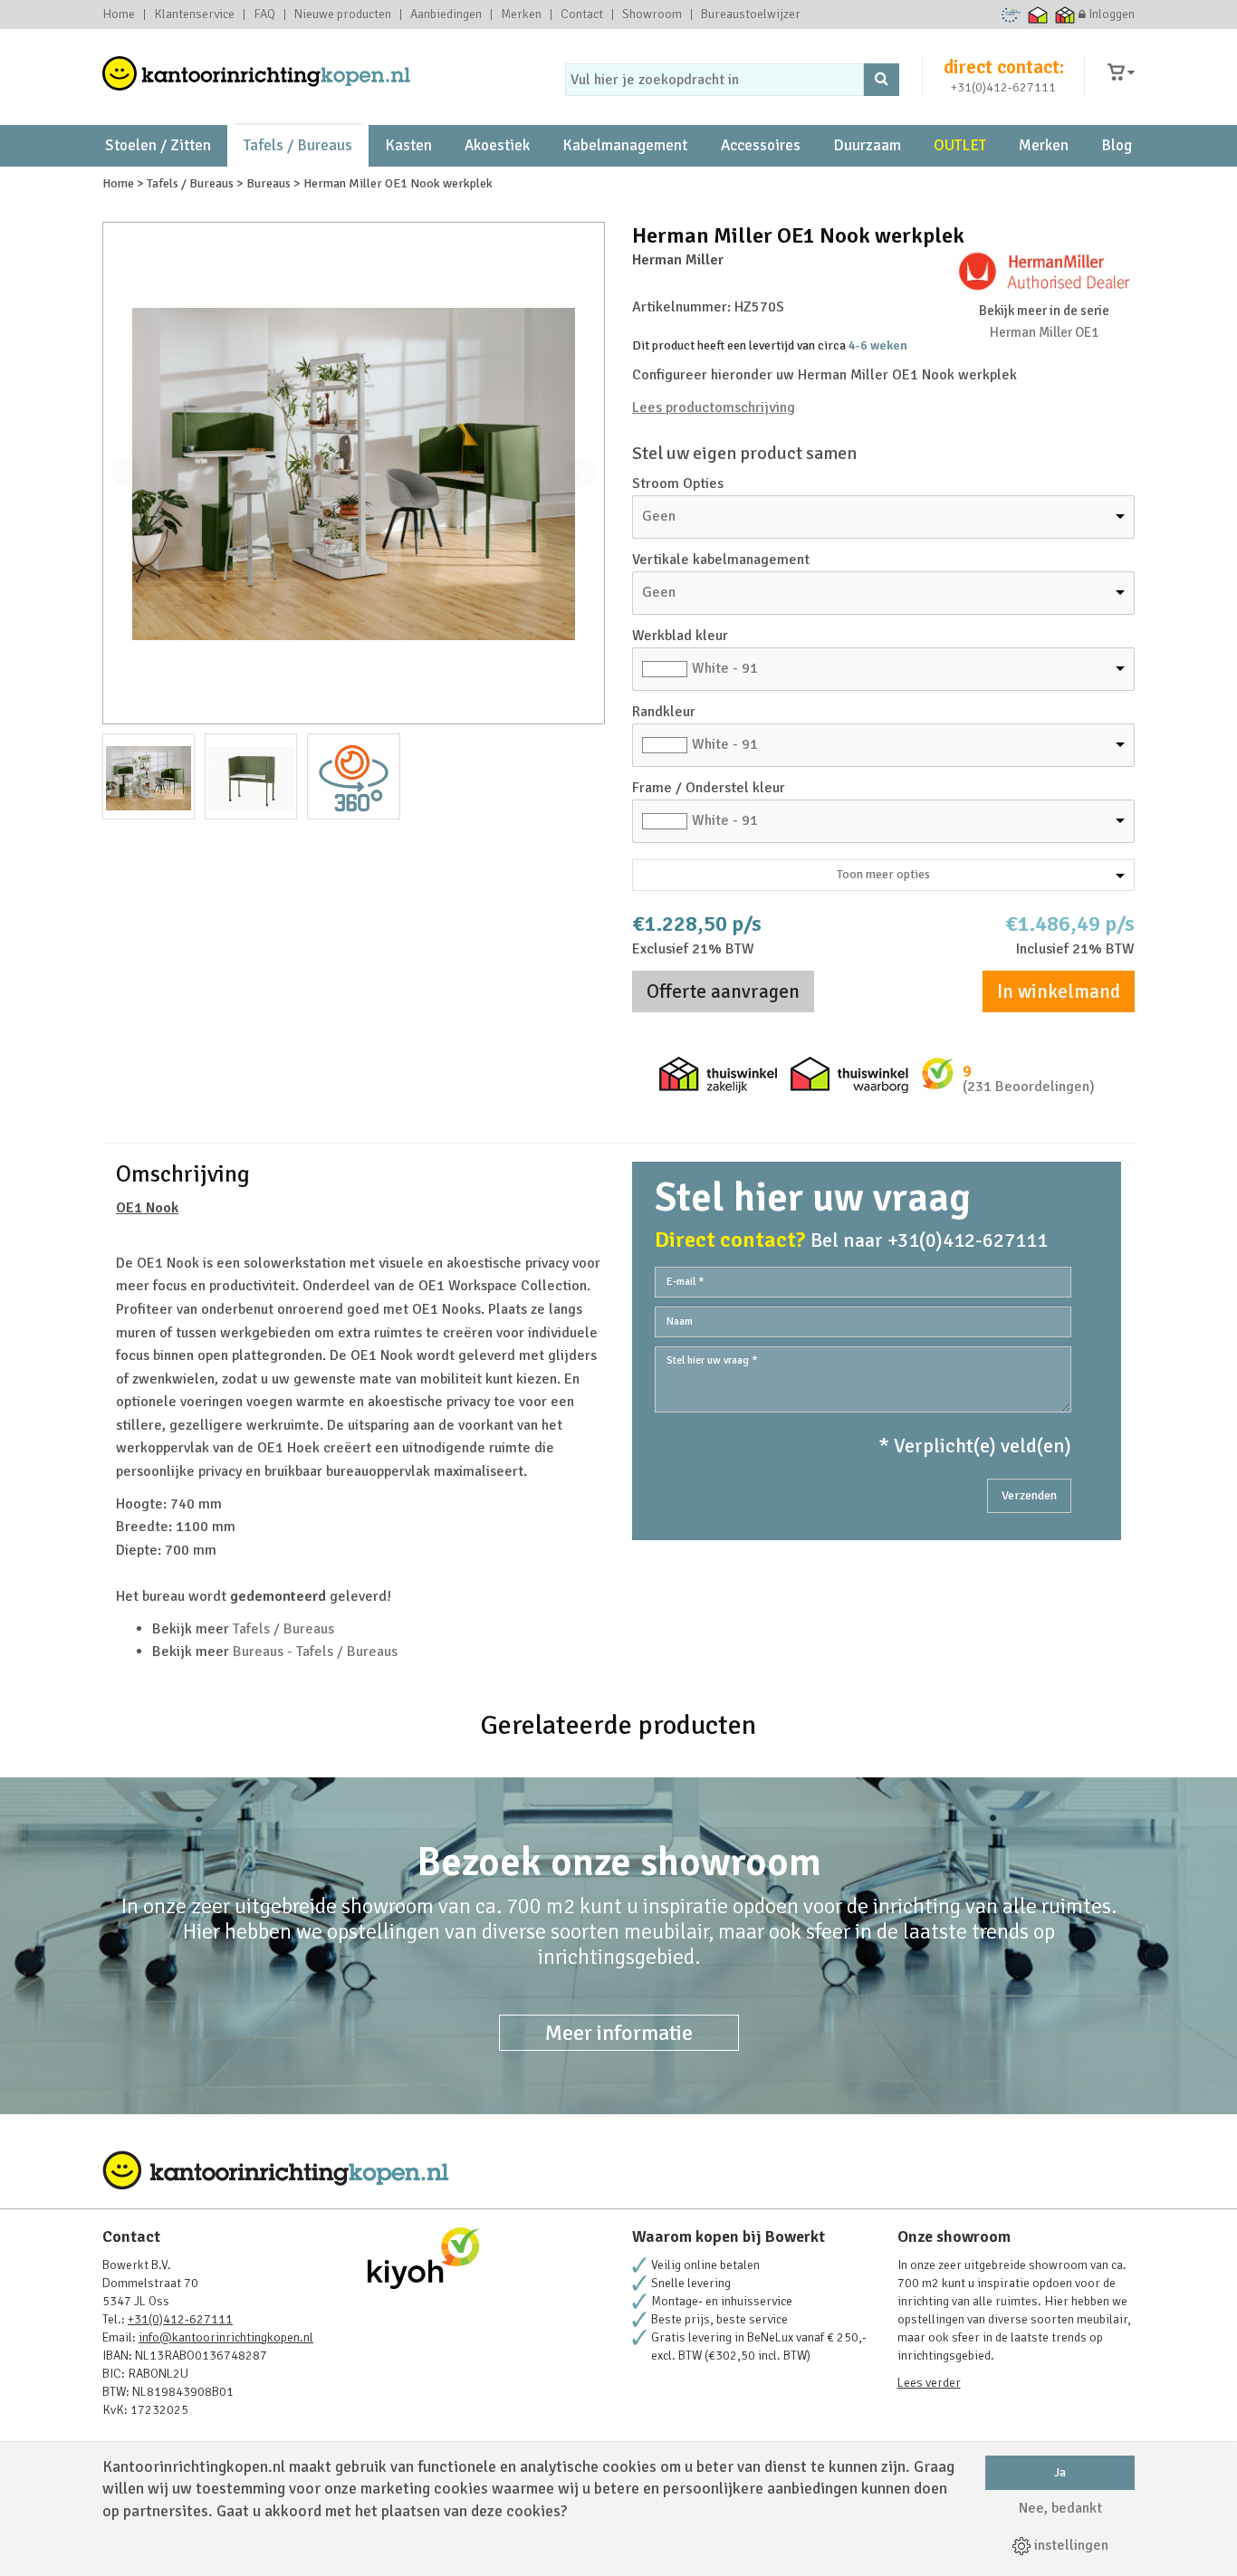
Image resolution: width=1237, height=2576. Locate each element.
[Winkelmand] (1121, 73)
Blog (1117, 145)
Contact (582, 14)
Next (581, 474)
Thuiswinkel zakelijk (1065, 14)
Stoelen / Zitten (158, 145)
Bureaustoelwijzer (751, 14)
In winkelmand (1059, 991)
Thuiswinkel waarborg (1038, 14)
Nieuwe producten (343, 14)
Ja (1060, 2472)
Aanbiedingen (446, 14)
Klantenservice (194, 14)
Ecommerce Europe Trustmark (1011, 14)
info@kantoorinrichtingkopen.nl (226, 2337)
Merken (521, 14)
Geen (659, 516)
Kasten (408, 145)
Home (119, 14)
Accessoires (761, 145)
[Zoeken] (882, 80)
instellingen (1069, 2545)
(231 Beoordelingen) (1029, 1087)
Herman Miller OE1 (1044, 332)
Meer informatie (619, 2033)
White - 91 (725, 668)
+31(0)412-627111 (1003, 87)
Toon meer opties (883, 874)
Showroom (652, 14)
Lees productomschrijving (714, 407)
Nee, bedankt (1060, 2508)
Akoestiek (497, 145)
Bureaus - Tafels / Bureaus (315, 1652)
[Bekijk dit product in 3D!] (353, 776)
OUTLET (960, 145)
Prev (126, 474)
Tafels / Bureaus (298, 145)
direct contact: (1004, 67)
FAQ (264, 14)
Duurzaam (867, 145)
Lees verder (929, 2383)
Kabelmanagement (625, 145)
